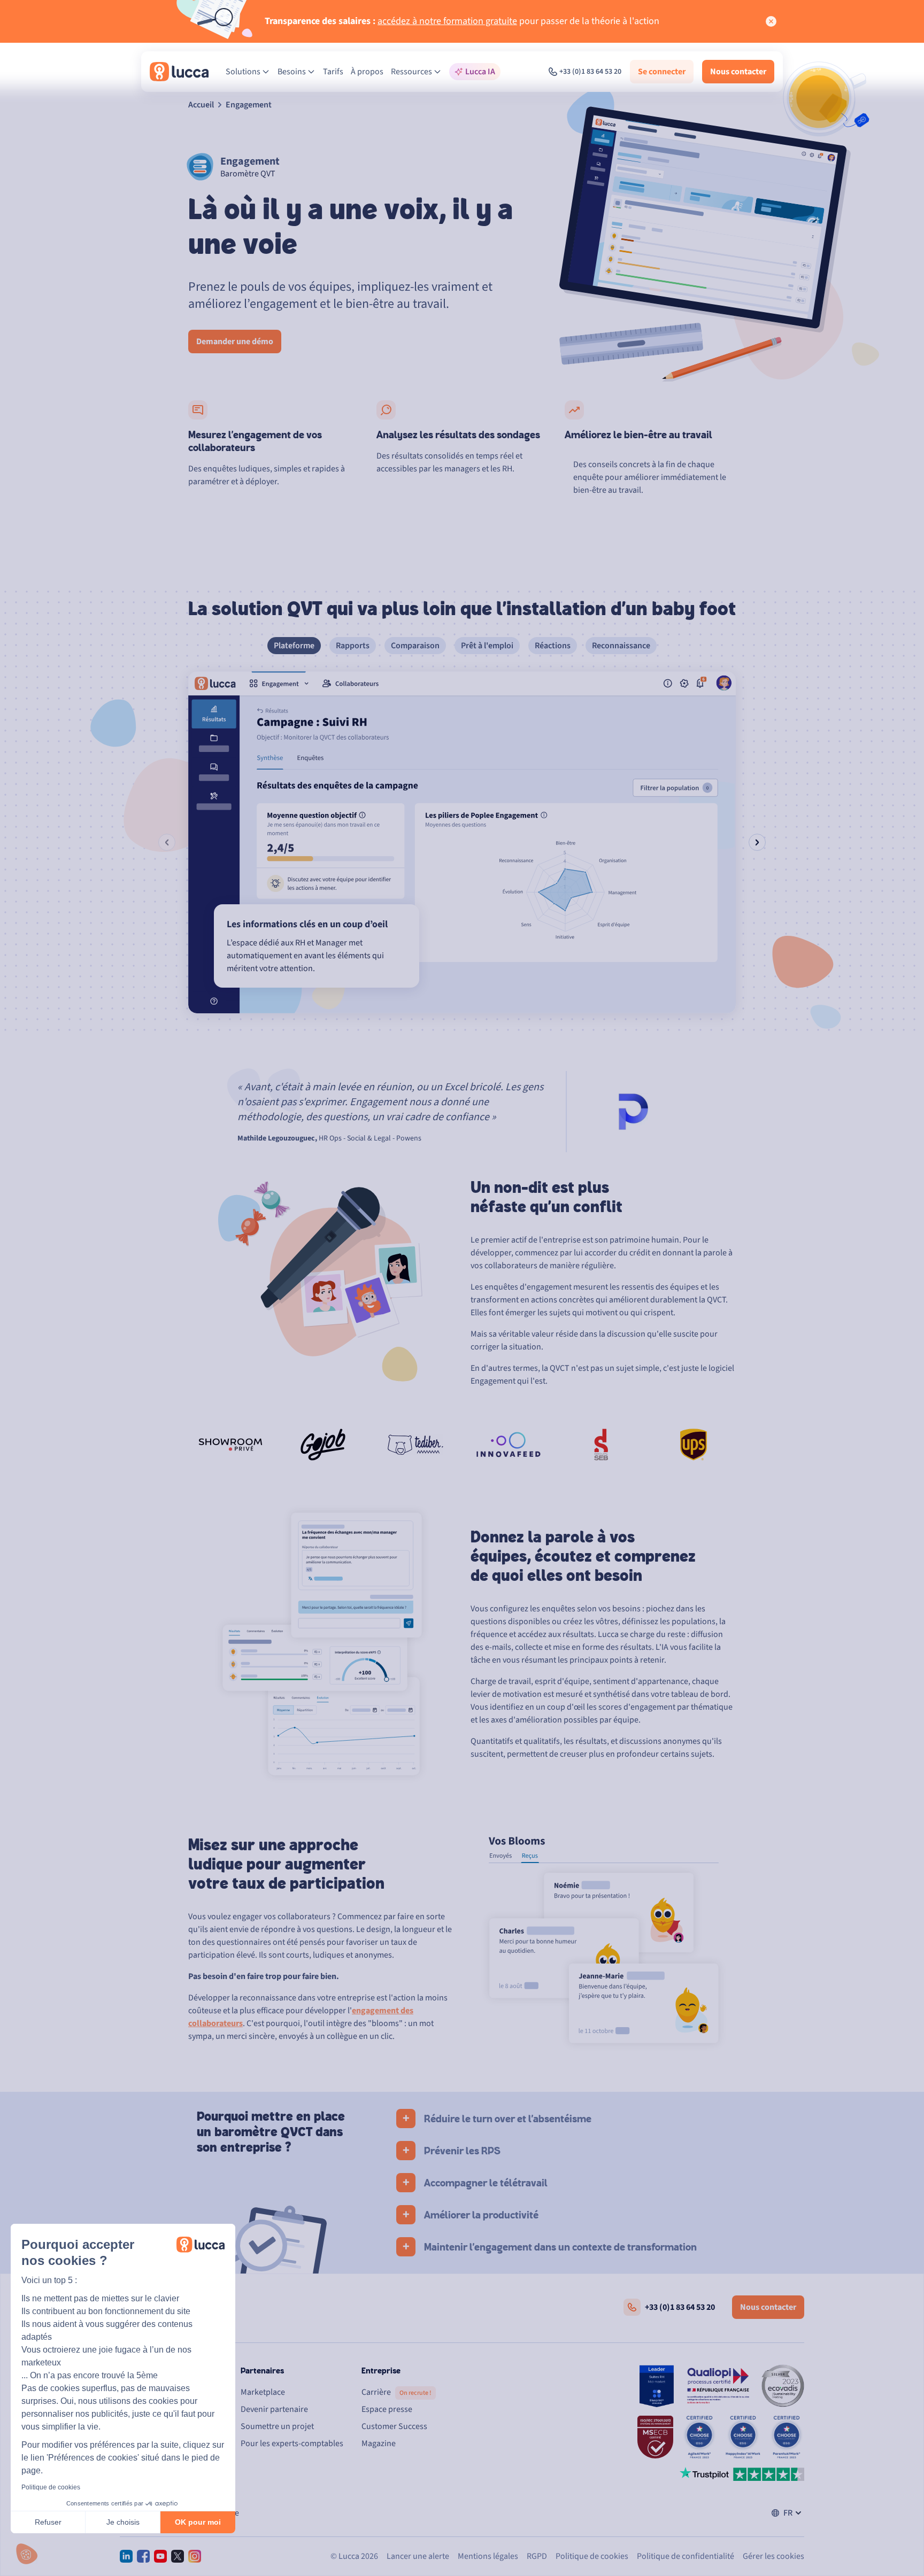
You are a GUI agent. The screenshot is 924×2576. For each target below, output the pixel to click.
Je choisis (123, 2522)
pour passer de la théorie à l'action (462, 21)
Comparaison (415, 646)
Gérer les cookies (773, 2556)
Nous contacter (738, 72)
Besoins (292, 72)
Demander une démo (235, 342)
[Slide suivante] (757, 842)
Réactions (553, 646)
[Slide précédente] (167, 842)
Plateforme (294, 646)
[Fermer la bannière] (771, 21)
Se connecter (662, 72)
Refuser (48, 2522)
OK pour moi (198, 2522)
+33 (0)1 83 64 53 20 (590, 72)
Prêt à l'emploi (487, 646)
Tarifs (333, 72)
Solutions (243, 72)
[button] (27, 2554)
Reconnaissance (621, 646)
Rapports (353, 646)
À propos (367, 72)
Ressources (411, 72)
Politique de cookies (51, 2487)
